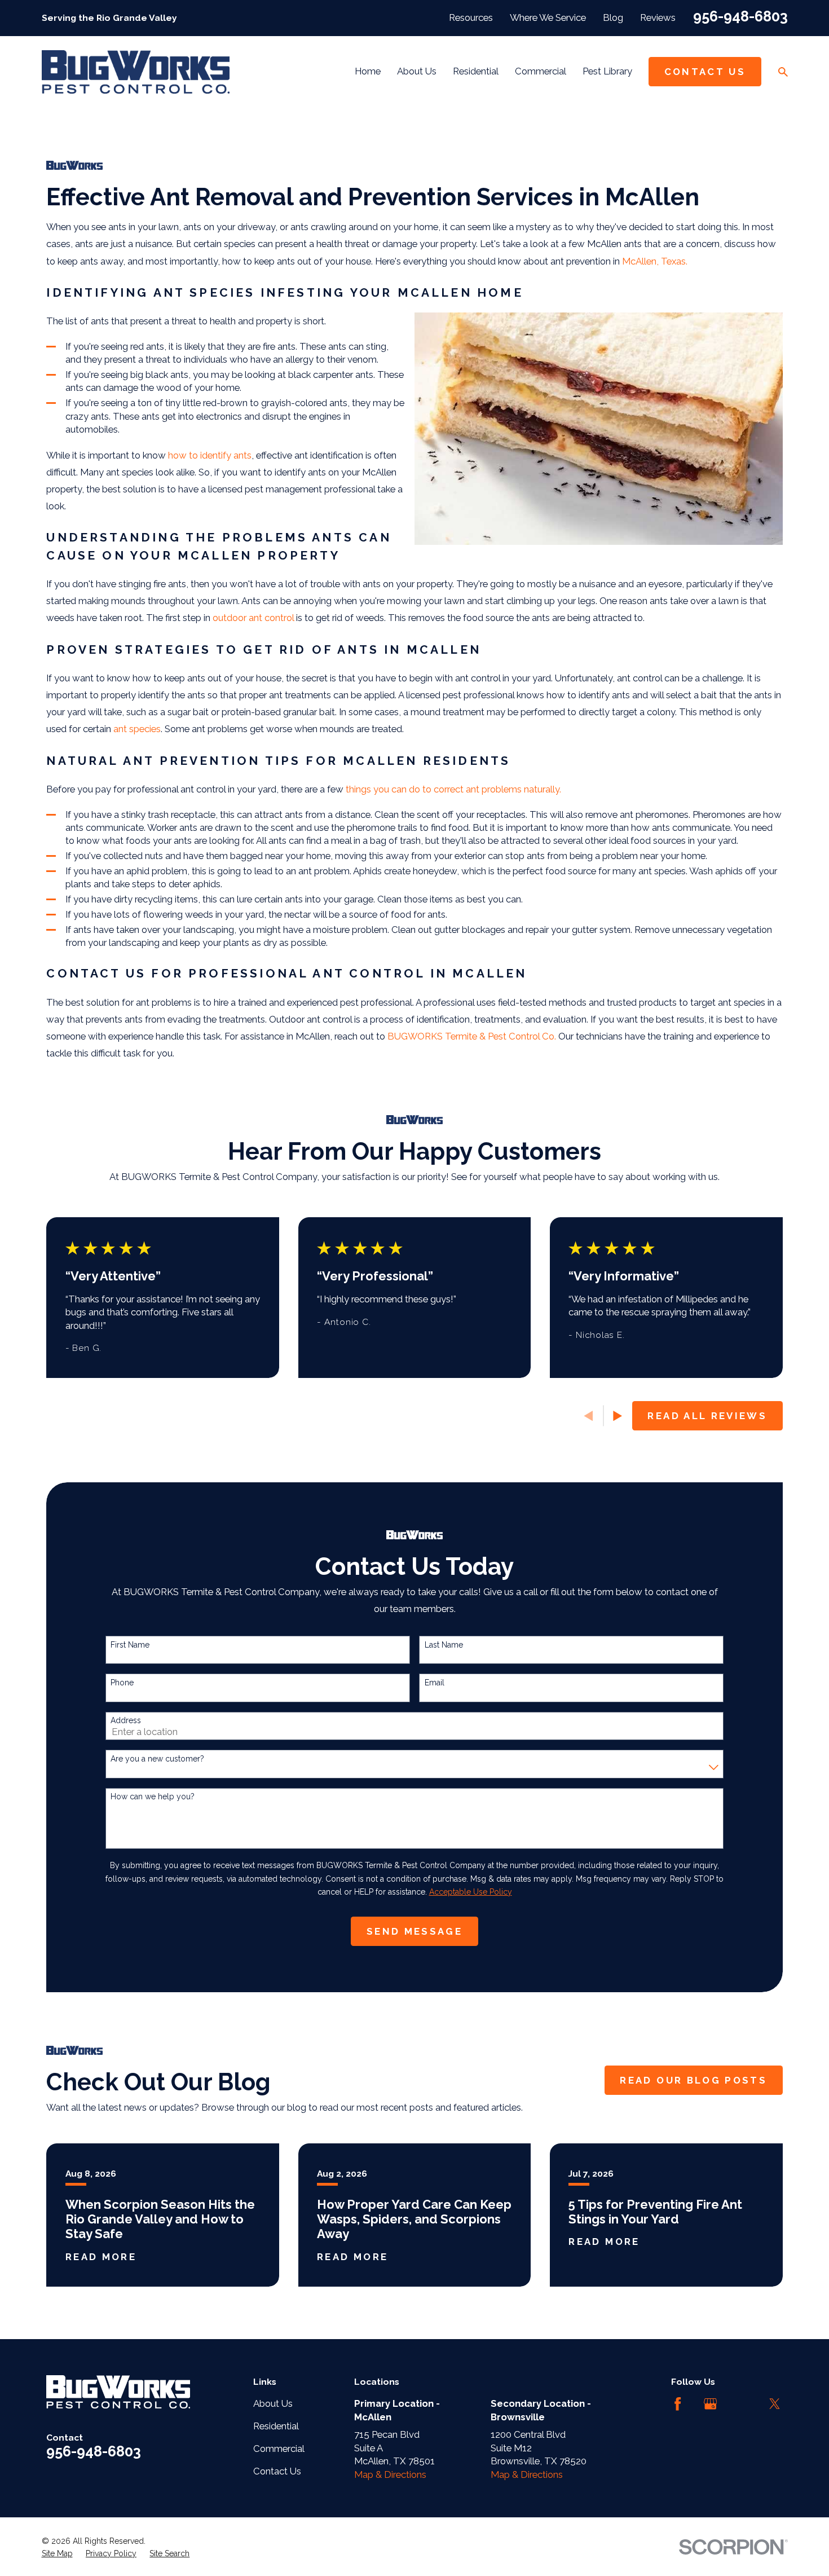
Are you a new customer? (157, 1759)
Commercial (279, 2449)
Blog (613, 17)
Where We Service (548, 17)
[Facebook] (678, 2404)
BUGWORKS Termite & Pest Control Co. (472, 1036)
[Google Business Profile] (710, 2404)
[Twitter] (775, 2404)
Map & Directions (390, 2474)
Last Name (444, 1645)
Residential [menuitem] (476, 71)
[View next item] (618, 1416)
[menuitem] (57, 2554)
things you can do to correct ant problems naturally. (453, 789)
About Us (273, 2403)
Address (126, 1720)
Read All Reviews (707, 1416)
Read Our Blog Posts (693, 2080)
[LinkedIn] (742, 2404)
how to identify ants (210, 455)
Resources (471, 17)
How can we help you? (153, 1796)
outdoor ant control (254, 618)
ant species (137, 729)
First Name (130, 1645)
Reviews (658, 17)
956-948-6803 (740, 16)
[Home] (136, 72)
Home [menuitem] (368, 71)
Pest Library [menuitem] (607, 71)
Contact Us (705, 72)
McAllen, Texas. (655, 261)
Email (435, 1683)
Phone (122, 1683)
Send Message (414, 1931)
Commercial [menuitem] (541, 71)
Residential (276, 2426)
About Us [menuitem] (417, 71)
